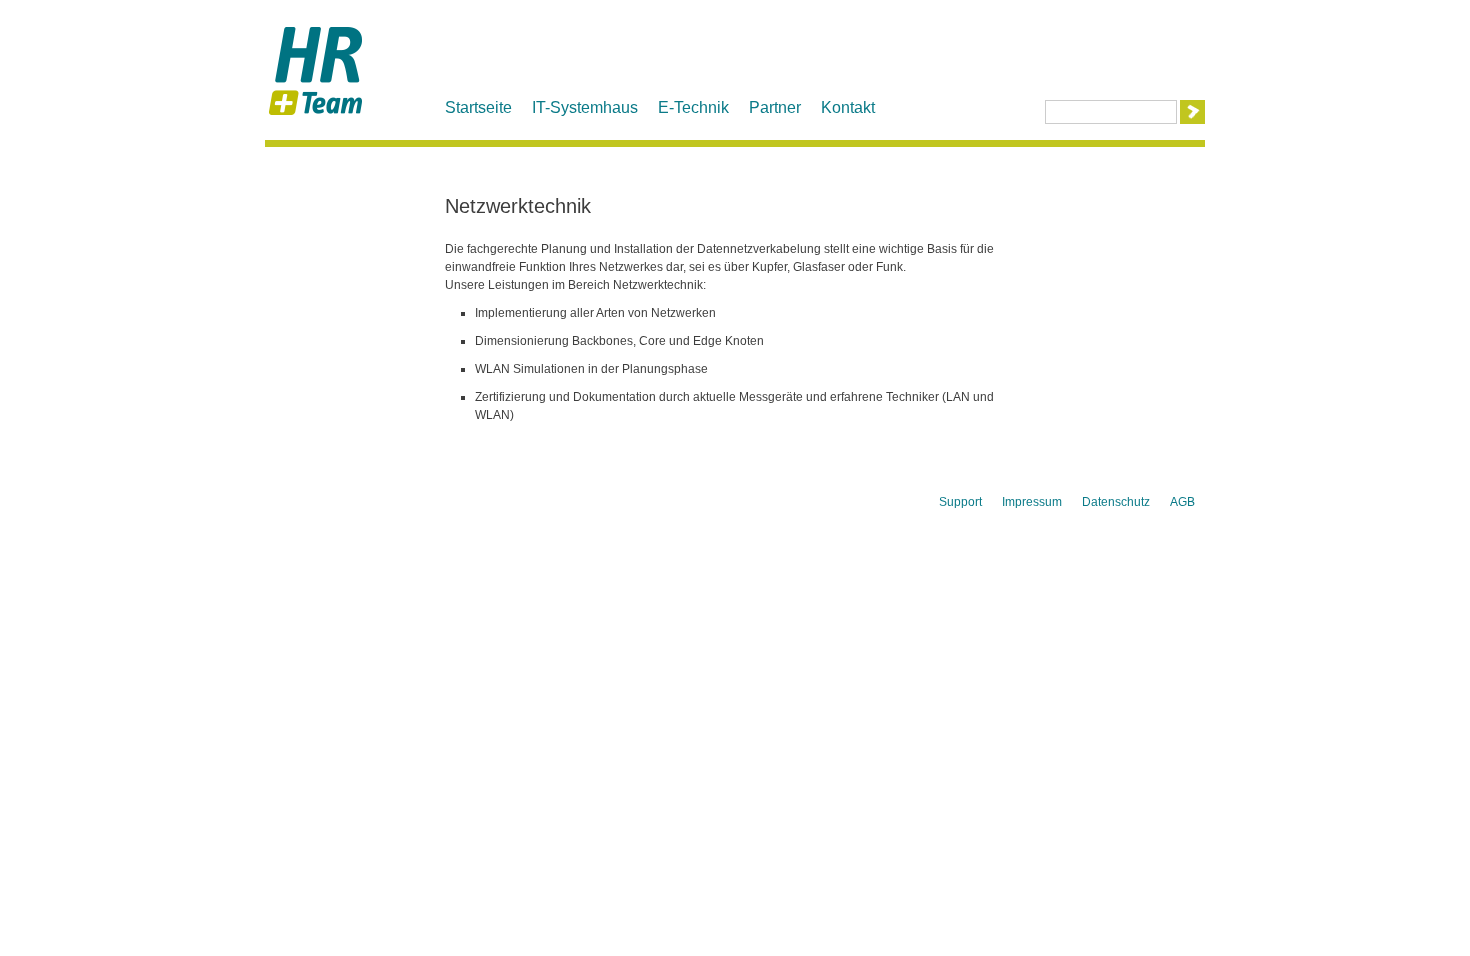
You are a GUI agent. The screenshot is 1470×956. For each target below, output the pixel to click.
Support (960, 502)
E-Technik (693, 108)
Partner (775, 108)
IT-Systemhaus (585, 108)
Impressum (1032, 502)
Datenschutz (1116, 502)
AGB (1182, 502)
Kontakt (848, 108)
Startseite (478, 108)
